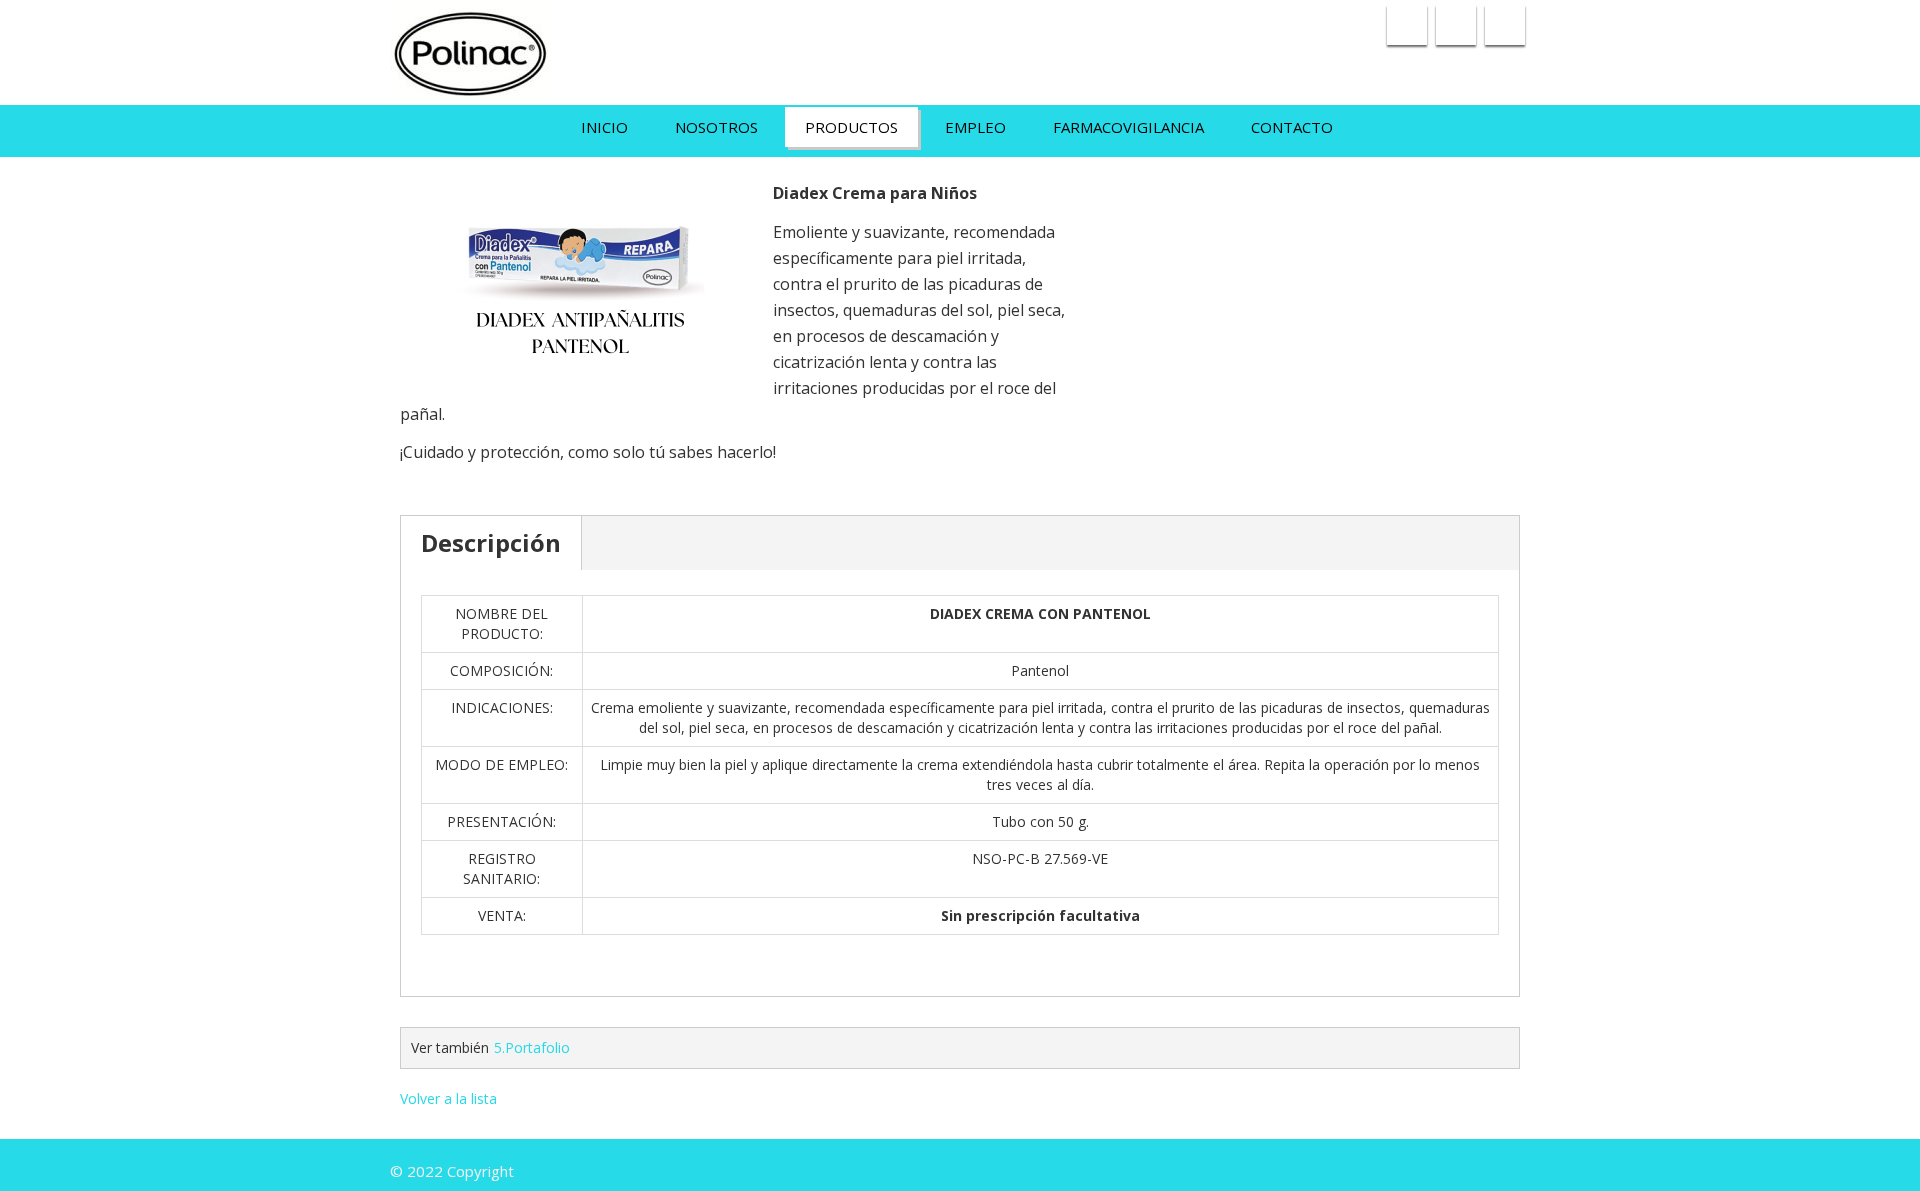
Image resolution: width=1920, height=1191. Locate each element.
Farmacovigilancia (1128, 127)
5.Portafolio (532, 1047)
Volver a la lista (448, 1098)
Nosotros (716, 127)
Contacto (1292, 127)
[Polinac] (470, 47)
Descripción (491, 542)
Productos (851, 127)
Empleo (975, 127)
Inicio (604, 127)
